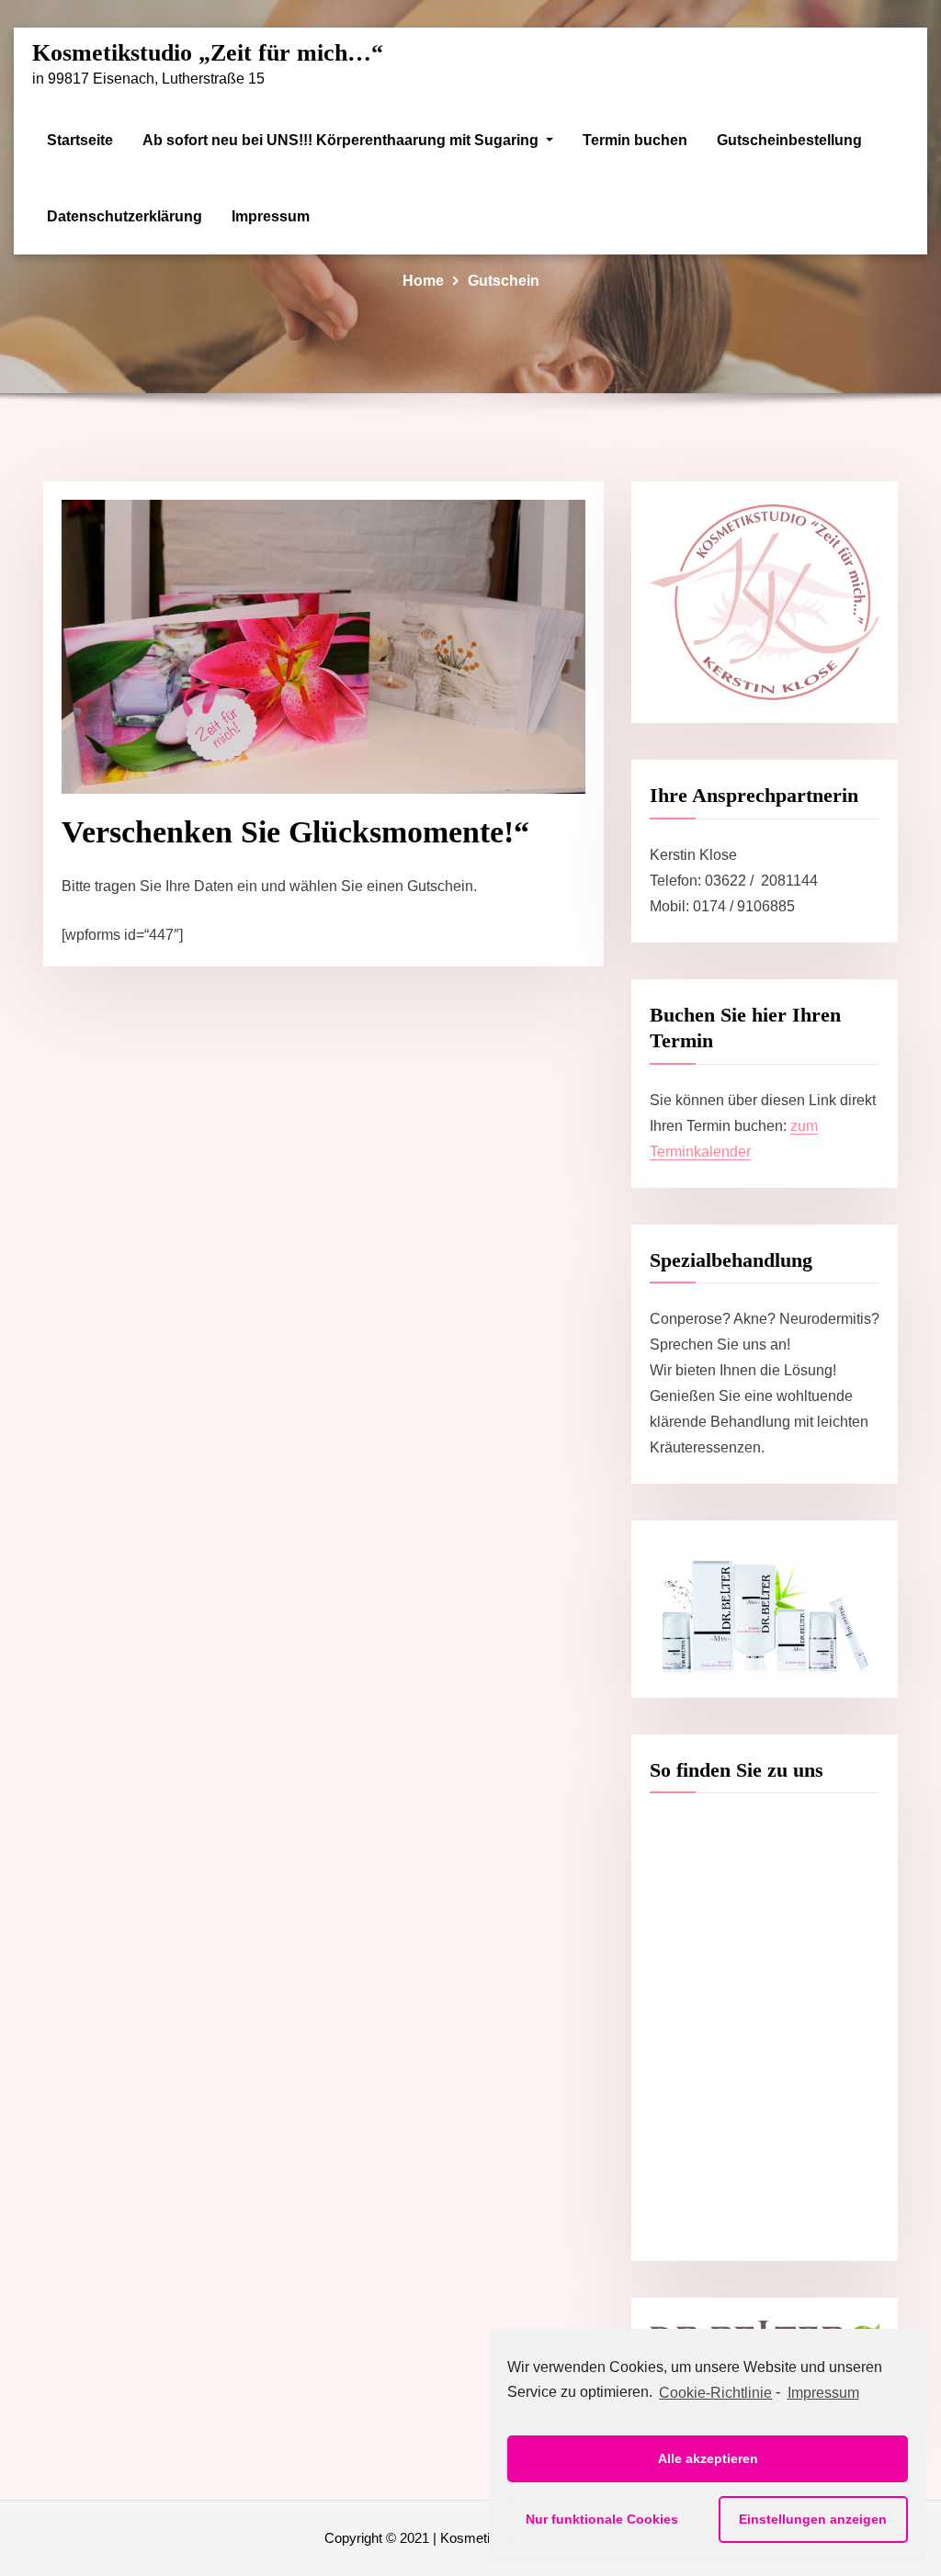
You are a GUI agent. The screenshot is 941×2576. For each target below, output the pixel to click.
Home (423, 281)
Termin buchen (635, 140)
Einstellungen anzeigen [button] (813, 2519)
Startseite (80, 140)
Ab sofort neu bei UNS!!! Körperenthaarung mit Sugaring (342, 140)
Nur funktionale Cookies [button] (602, 2519)
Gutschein (504, 281)
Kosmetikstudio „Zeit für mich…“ (208, 53)
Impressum (271, 216)
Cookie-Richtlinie (715, 2393)
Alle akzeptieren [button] (708, 2458)
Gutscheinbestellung (789, 140)
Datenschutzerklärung (125, 216)
